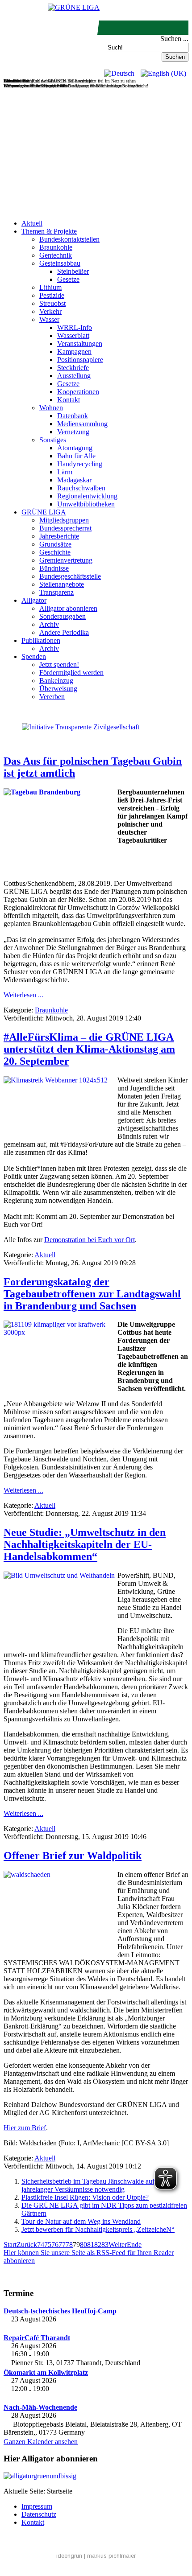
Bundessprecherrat (65, 528)
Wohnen (51, 408)
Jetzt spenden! (59, 665)
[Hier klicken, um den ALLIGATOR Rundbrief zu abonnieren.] (96, 2476)
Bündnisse (54, 568)
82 (98, 2245)
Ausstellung (74, 376)
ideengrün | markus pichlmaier (96, 2556)
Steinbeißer (73, 271)
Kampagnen (74, 352)
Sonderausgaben (63, 616)
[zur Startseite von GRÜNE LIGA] (74, 7)
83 (105, 2245)
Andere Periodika (64, 632)
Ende (134, 2245)
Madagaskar (74, 480)
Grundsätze (55, 544)
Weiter (118, 2245)
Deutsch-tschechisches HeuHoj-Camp (60, 2311)
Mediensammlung (82, 424)
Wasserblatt (73, 335)
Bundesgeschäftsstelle (70, 576)
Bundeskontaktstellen (69, 239)
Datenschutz (39, 2514)
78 (69, 2245)
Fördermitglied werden (71, 673)
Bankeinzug (56, 681)
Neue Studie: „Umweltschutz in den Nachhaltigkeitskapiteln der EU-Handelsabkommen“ (85, 1544)
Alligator (34, 600)
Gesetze (68, 279)
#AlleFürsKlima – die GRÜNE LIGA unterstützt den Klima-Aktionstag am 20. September (89, 1049)
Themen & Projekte (49, 231)
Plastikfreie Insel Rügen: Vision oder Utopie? (85, 2197)
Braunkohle (56, 247)
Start (10, 2245)
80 (83, 2245)
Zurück (27, 2245)
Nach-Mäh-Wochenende (40, 2407)
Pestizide (52, 295)
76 (55, 2245)
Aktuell (32, 223)
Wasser (49, 319)
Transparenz (56, 592)
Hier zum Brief (25, 2128)
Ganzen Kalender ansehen (41, 2442)
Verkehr (50, 311)
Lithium (50, 287)
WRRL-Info (75, 327)
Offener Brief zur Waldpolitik (73, 1856)
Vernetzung (73, 432)
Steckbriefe (73, 368)
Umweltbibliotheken (86, 504)
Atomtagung (75, 448)
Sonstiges (53, 440)
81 (91, 2245)
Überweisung (58, 689)
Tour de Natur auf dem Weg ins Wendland (81, 2221)
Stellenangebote (62, 584)
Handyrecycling (80, 464)
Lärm (65, 472)
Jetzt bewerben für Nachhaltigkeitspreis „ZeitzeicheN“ (98, 2229)
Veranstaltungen (80, 344)
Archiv (49, 624)
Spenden (34, 656)
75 (48, 2245)
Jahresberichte (59, 536)
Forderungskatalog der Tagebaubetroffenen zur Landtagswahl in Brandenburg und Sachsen (92, 1294)
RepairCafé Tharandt (37, 2338)
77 (62, 2245)
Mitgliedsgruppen (64, 520)
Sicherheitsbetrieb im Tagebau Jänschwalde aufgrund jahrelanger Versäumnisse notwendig (96, 2185)
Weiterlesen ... (23, 995)
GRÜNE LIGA (44, 512)
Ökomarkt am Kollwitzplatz (46, 2372)
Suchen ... (174, 39)
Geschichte (55, 552)
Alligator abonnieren (68, 608)
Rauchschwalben (81, 488)
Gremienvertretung (66, 560)
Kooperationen (78, 392)
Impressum (37, 2506)
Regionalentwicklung (87, 496)
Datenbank (73, 416)
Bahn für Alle (76, 456)
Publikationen (41, 640)
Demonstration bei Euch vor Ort (90, 1240)
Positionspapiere (80, 360)
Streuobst (52, 303)
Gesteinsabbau (60, 263)
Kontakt (69, 400)
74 (41, 2245)
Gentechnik (56, 255)
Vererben (52, 697)
